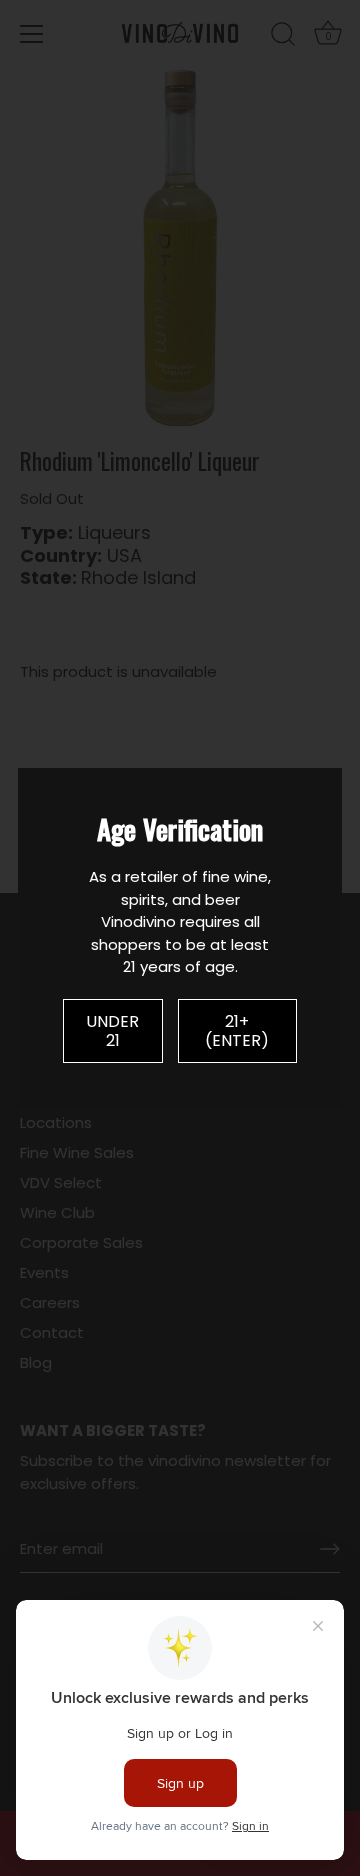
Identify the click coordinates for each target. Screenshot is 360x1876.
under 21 (112, 1031)
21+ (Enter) (237, 1031)
